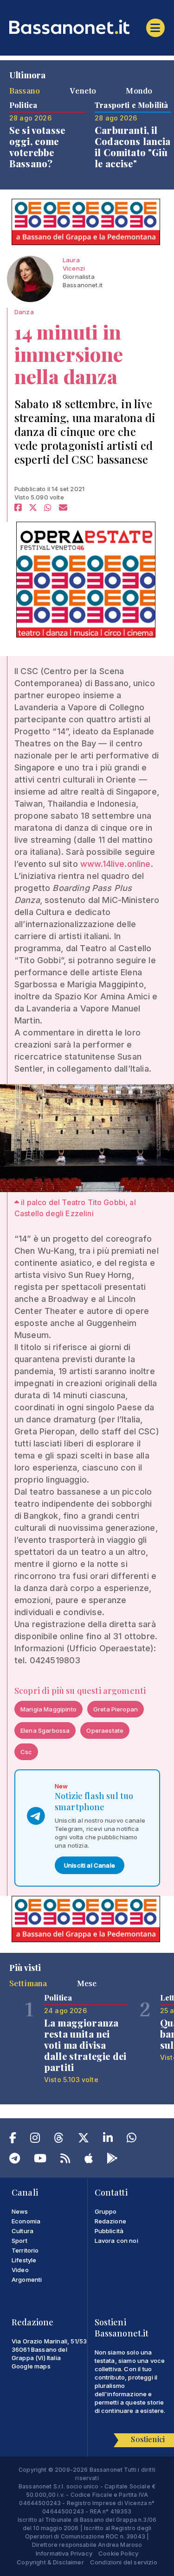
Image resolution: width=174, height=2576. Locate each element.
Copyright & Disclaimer (50, 2562)
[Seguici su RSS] (65, 2160)
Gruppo (106, 2211)
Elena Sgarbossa (45, 1730)
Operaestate (105, 1730)
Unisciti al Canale (90, 1865)
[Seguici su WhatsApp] (132, 2140)
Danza (24, 312)
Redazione (110, 2221)
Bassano (25, 90)
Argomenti (27, 2279)
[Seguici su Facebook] (13, 2140)
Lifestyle (24, 2260)
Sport (19, 2241)
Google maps (31, 2366)
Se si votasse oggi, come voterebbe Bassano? (37, 147)
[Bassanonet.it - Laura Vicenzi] (30, 279)
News (20, 2211)
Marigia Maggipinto (48, 1709)
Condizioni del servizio (124, 2562)
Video (20, 2270)
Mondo (139, 90)
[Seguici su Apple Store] (89, 2160)
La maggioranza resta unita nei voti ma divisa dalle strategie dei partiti (85, 2045)
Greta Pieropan (116, 1709)
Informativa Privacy (64, 2553)
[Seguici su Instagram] (35, 2140)
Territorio (25, 2250)
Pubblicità (109, 2231)
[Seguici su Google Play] (112, 2160)
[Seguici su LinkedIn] (108, 2140)
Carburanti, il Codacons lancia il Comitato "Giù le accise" (132, 147)
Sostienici (148, 2439)
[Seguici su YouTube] (40, 2160)
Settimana (28, 1983)
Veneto (83, 90)
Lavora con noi (116, 2241)
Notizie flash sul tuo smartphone (94, 1801)
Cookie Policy (118, 2553)
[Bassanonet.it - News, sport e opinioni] (87, 27)
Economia (26, 2221)
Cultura (23, 2231)
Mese (87, 1983)
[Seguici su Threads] (59, 2140)
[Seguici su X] (84, 2140)
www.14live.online (116, 864)
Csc (26, 1752)
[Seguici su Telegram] (15, 2160)
